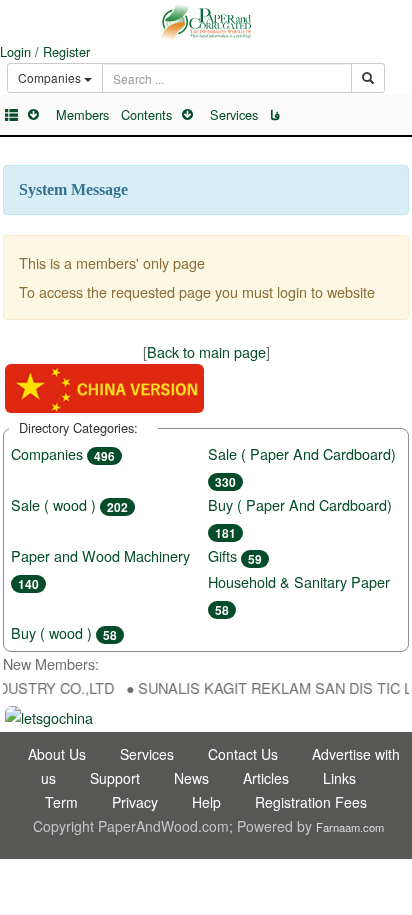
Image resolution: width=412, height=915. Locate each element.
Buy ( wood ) (64, 632)
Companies (63, 453)
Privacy (135, 802)
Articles (266, 778)
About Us (57, 754)
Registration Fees (311, 802)
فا (275, 115)
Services (234, 114)
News (191, 778)
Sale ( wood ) (69, 504)
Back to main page (206, 351)
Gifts (235, 555)
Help (206, 802)
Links (339, 778)
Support (115, 778)
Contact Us (243, 754)
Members (82, 114)
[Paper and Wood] (206, 22)
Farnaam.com (350, 827)
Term (61, 802)
